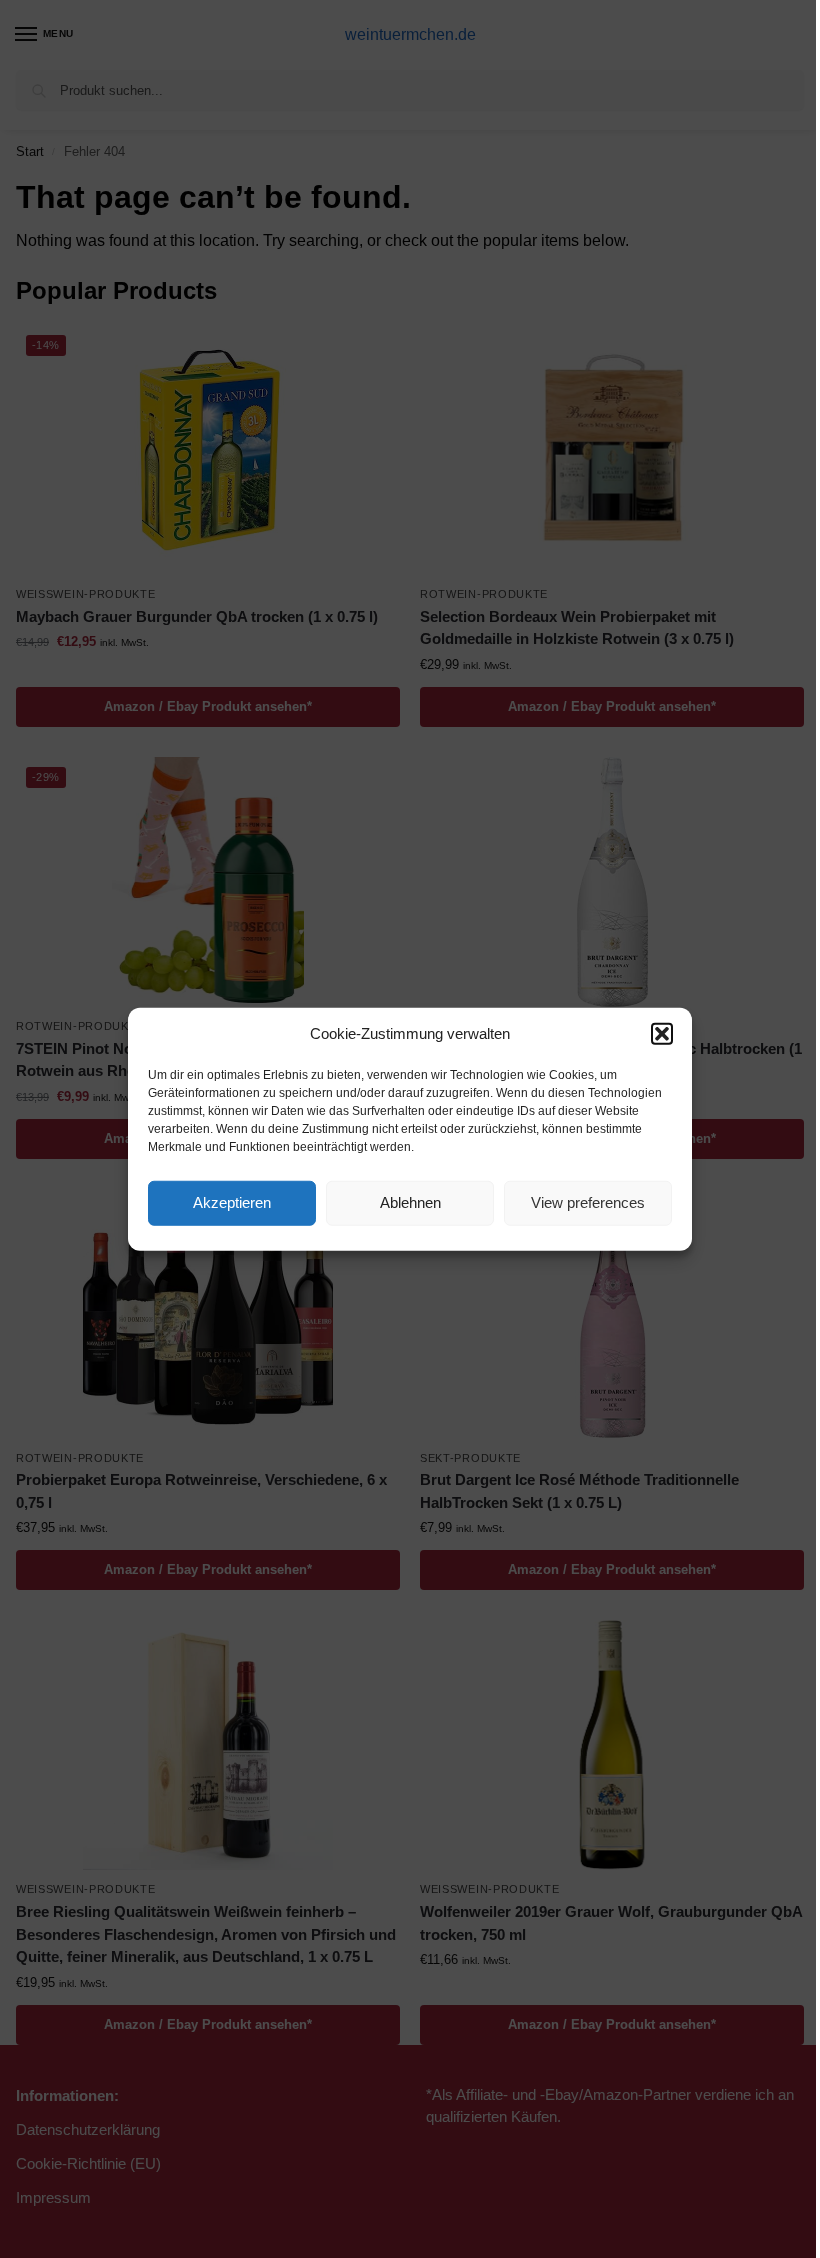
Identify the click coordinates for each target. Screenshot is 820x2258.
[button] (662, 1034)
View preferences (588, 1202)
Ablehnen (410, 1202)
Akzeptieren (232, 1202)
